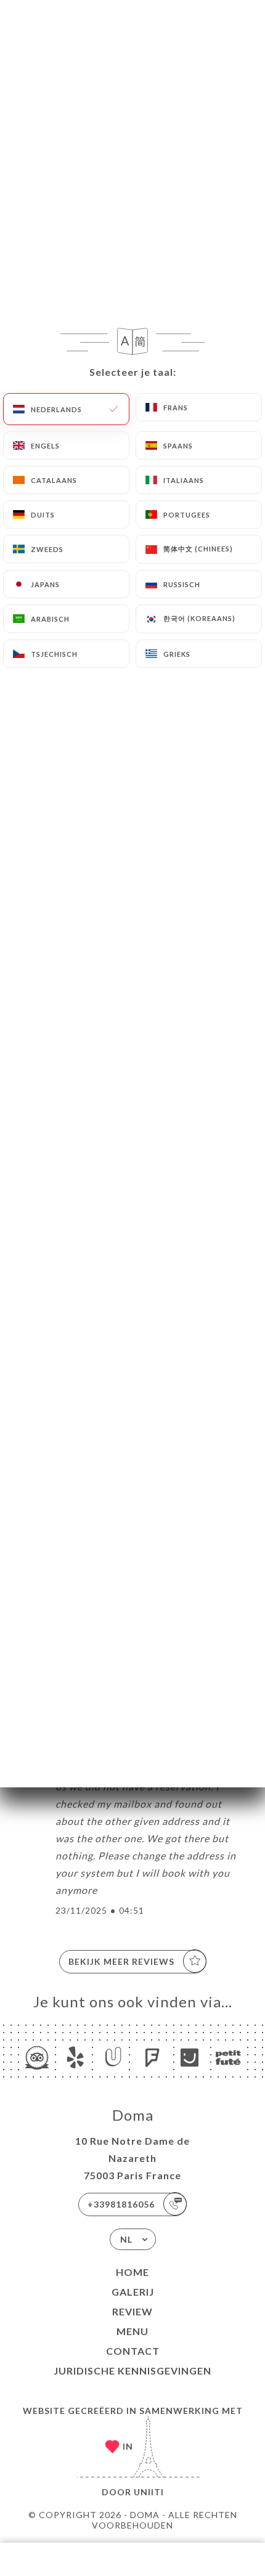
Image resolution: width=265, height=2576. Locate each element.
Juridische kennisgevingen (132, 2371)
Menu (132, 2331)
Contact (133, 2351)
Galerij (133, 2292)
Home (132, 2272)
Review (132, 2311)
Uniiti (149, 2492)
